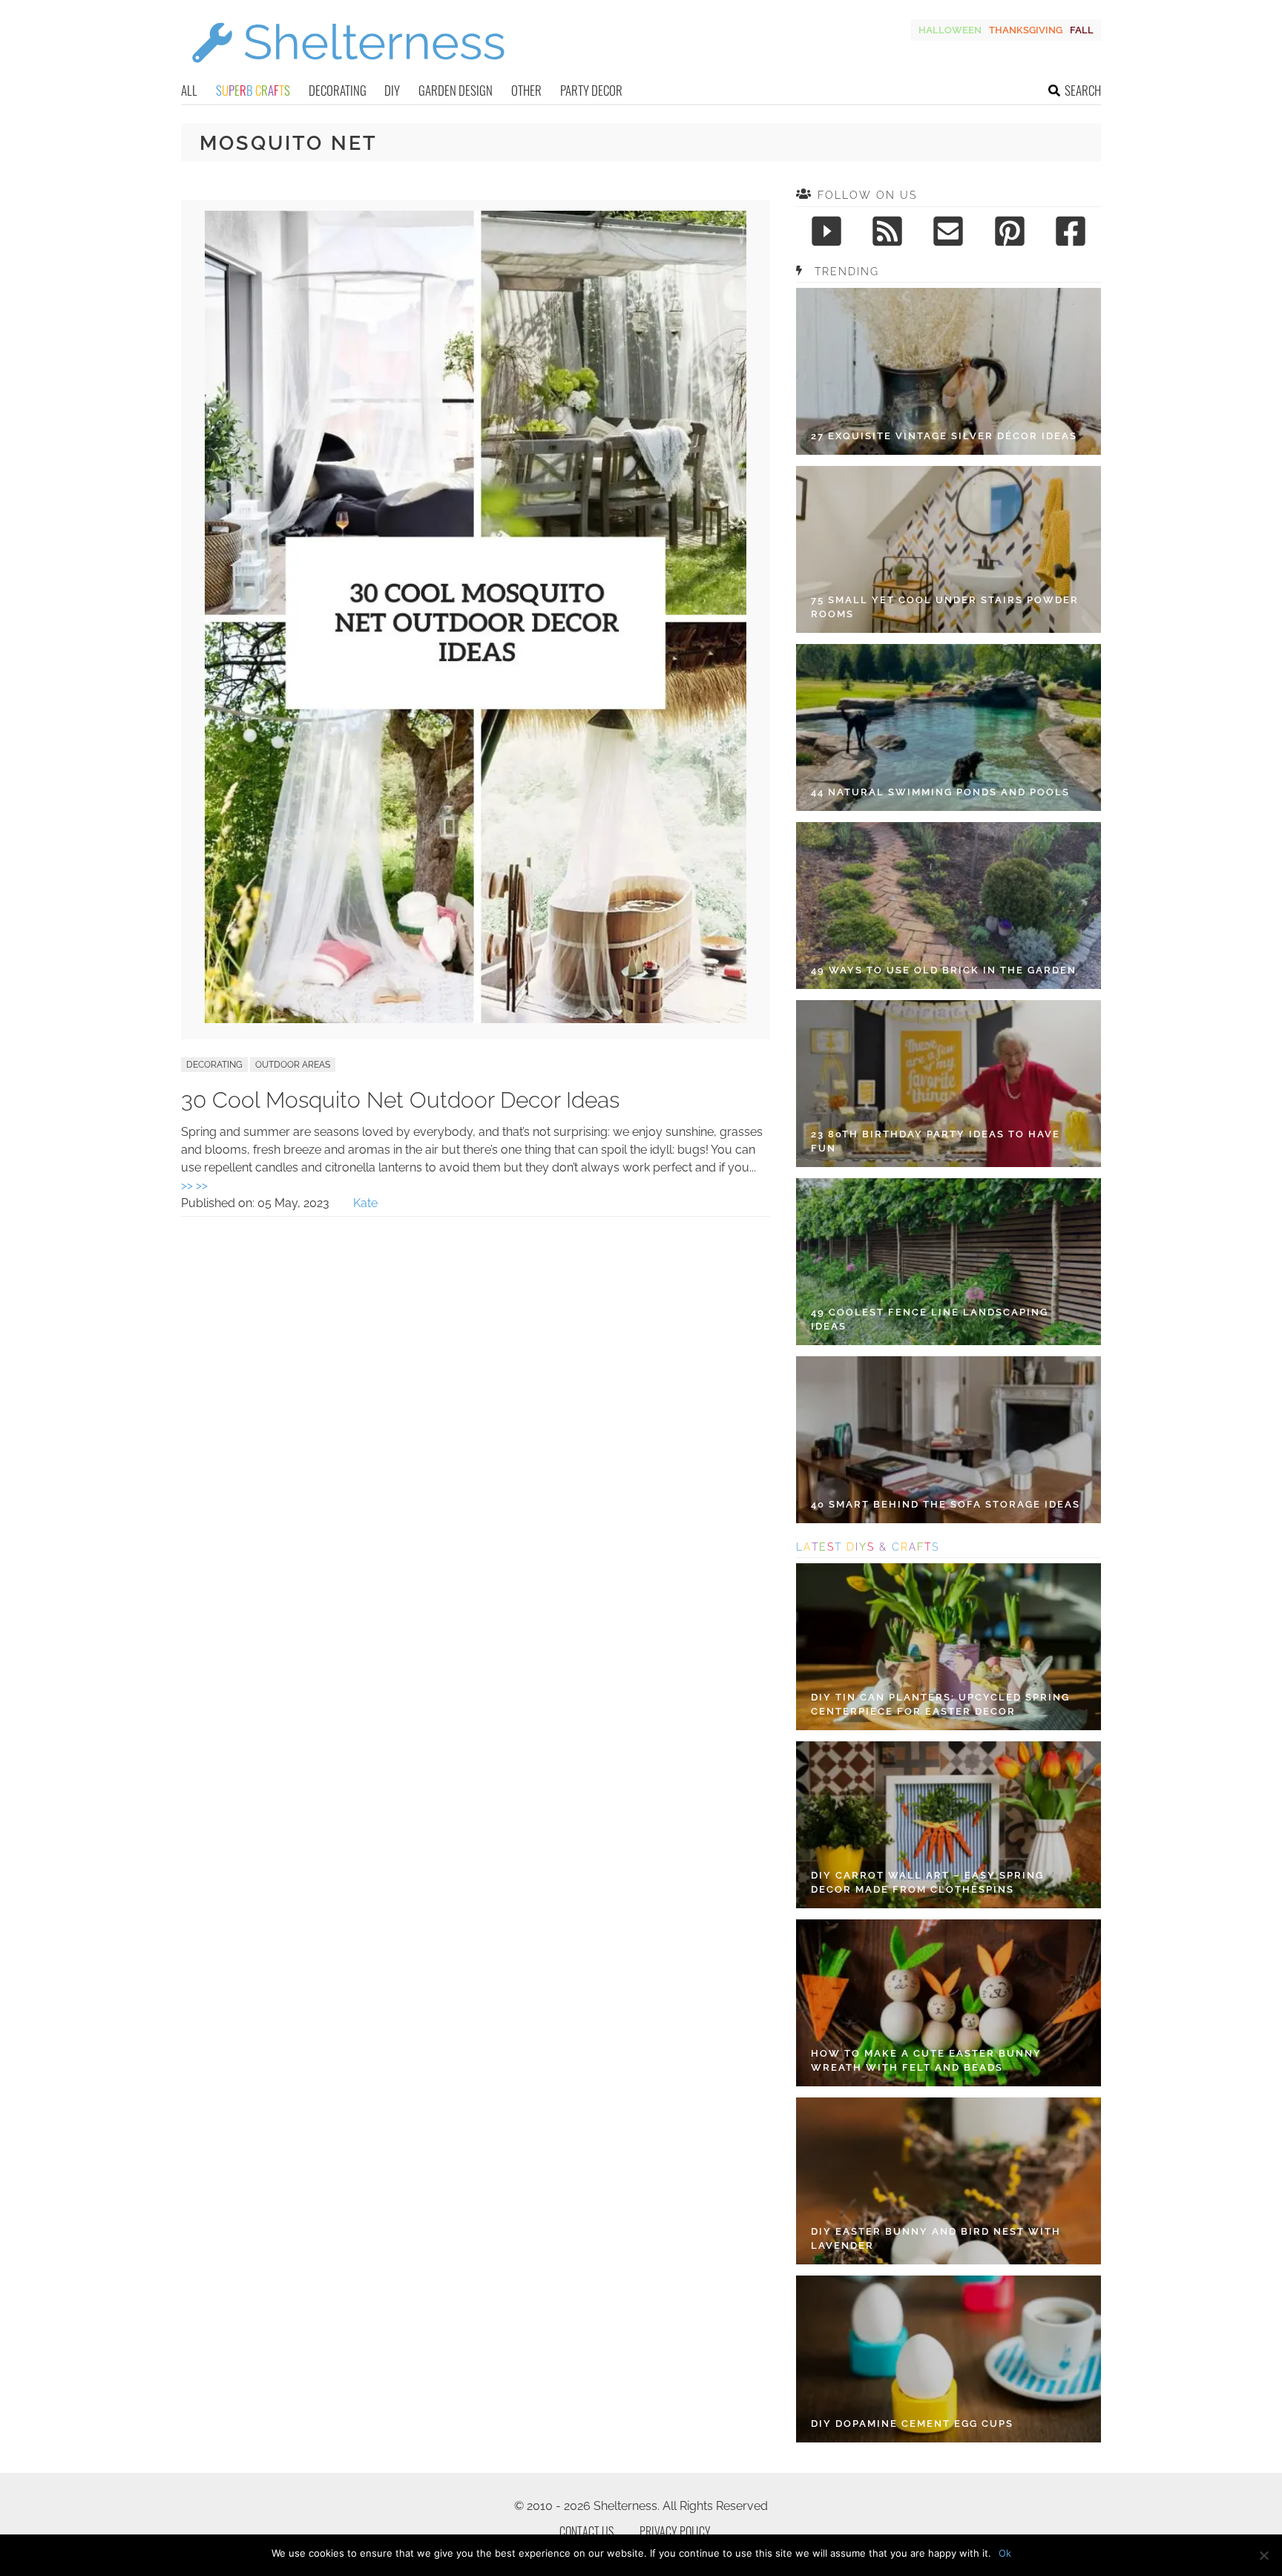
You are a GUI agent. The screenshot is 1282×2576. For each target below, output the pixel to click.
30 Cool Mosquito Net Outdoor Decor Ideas (400, 1100)
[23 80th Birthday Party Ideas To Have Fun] (949, 1084)
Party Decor (591, 90)
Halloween (950, 30)
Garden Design (456, 90)
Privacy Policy (675, 2531)
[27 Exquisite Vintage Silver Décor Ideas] (949, 371)
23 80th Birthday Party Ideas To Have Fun (936, 1141)
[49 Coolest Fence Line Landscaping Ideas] (949, 1262)
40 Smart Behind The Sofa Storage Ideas (946, 1504)
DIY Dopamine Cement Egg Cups (912, 2424)
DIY (392, 90)
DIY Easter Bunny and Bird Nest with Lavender (936, 2239)
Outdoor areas (293, 1065)
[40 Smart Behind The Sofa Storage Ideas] (949, 1440)
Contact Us (586, 2531)
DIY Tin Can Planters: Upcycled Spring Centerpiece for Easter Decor (940, 1705)
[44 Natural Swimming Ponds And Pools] (949, 727)
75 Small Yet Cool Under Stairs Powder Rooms (945, 607)
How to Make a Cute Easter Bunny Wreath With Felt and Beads (926, 2061)
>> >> (194, 1185)
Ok (1005, 2553)
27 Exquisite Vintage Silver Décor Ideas (944, 436)
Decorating (338, 90)
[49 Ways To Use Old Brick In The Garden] (949, 906)
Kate (365, 1203)
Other (526, 90)
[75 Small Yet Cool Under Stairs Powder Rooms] (949, 549)
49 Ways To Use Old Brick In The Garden (944, 970)
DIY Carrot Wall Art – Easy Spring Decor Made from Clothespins (927, 1883)
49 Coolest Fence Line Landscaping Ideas (930, 1320)
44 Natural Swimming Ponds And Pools (940, 792)
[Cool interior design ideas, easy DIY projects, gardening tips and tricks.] (348, 72)
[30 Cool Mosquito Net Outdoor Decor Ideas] (476, 1019)
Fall (1082, 30)
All (189, 90)
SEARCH (1083, 90)
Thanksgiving (1026, 30)
